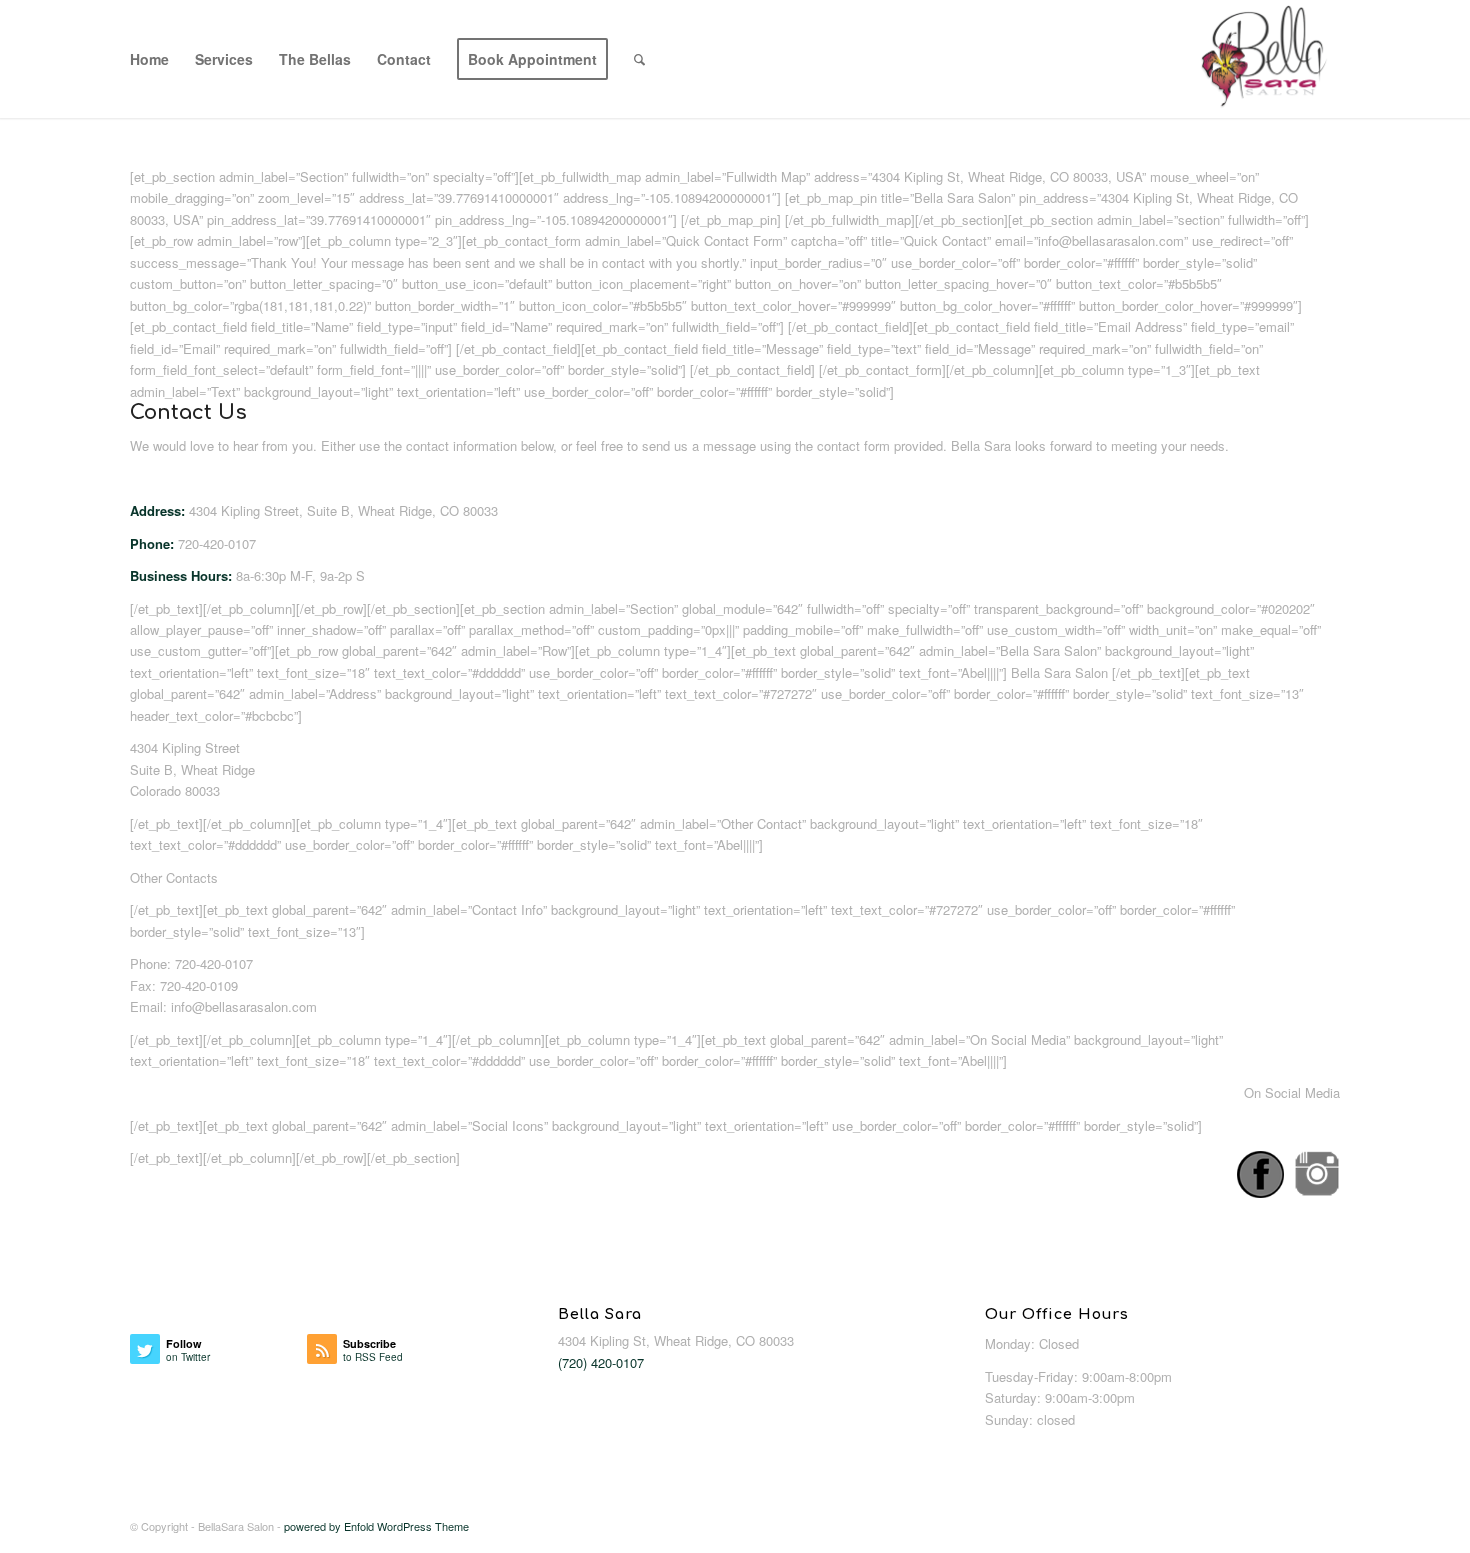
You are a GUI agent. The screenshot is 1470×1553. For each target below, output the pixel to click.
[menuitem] (149, 59)
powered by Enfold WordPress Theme (376, 1526)
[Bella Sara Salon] (1265, 59)
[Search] (639, 59)
